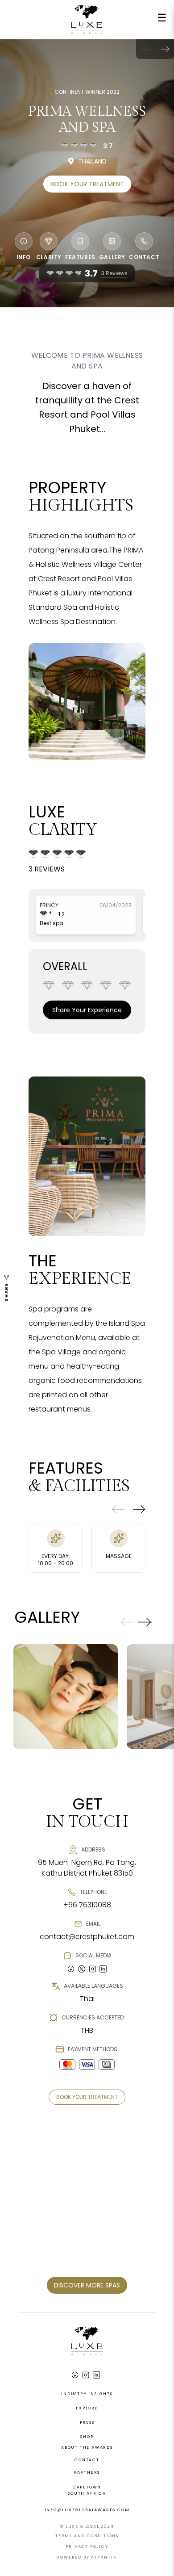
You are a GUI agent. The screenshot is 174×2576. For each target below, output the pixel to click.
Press (87, 2422)
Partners (87, 2472)
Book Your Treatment (87, 184)
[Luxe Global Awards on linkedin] (103, 1969)
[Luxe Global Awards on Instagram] (86, 2375)
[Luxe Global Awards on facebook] (71, 1969)
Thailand (92, 161)
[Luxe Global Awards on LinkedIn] (96, 2375)
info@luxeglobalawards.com (87, 2510)
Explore (87, 2408)
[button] (165, 49)
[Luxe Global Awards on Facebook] (75, 2375)
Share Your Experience (87, 1010)
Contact (87, 2460)
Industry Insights (87, 2394)
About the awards (87, 2447)
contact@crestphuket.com (87, 1937)
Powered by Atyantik (87, 2557)
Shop (87, 2437)
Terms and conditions (87, 2536)
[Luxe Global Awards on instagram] (92, 1969)
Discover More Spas (87, 2285)
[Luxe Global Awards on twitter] (82, 1969)
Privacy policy (87, 2547)
